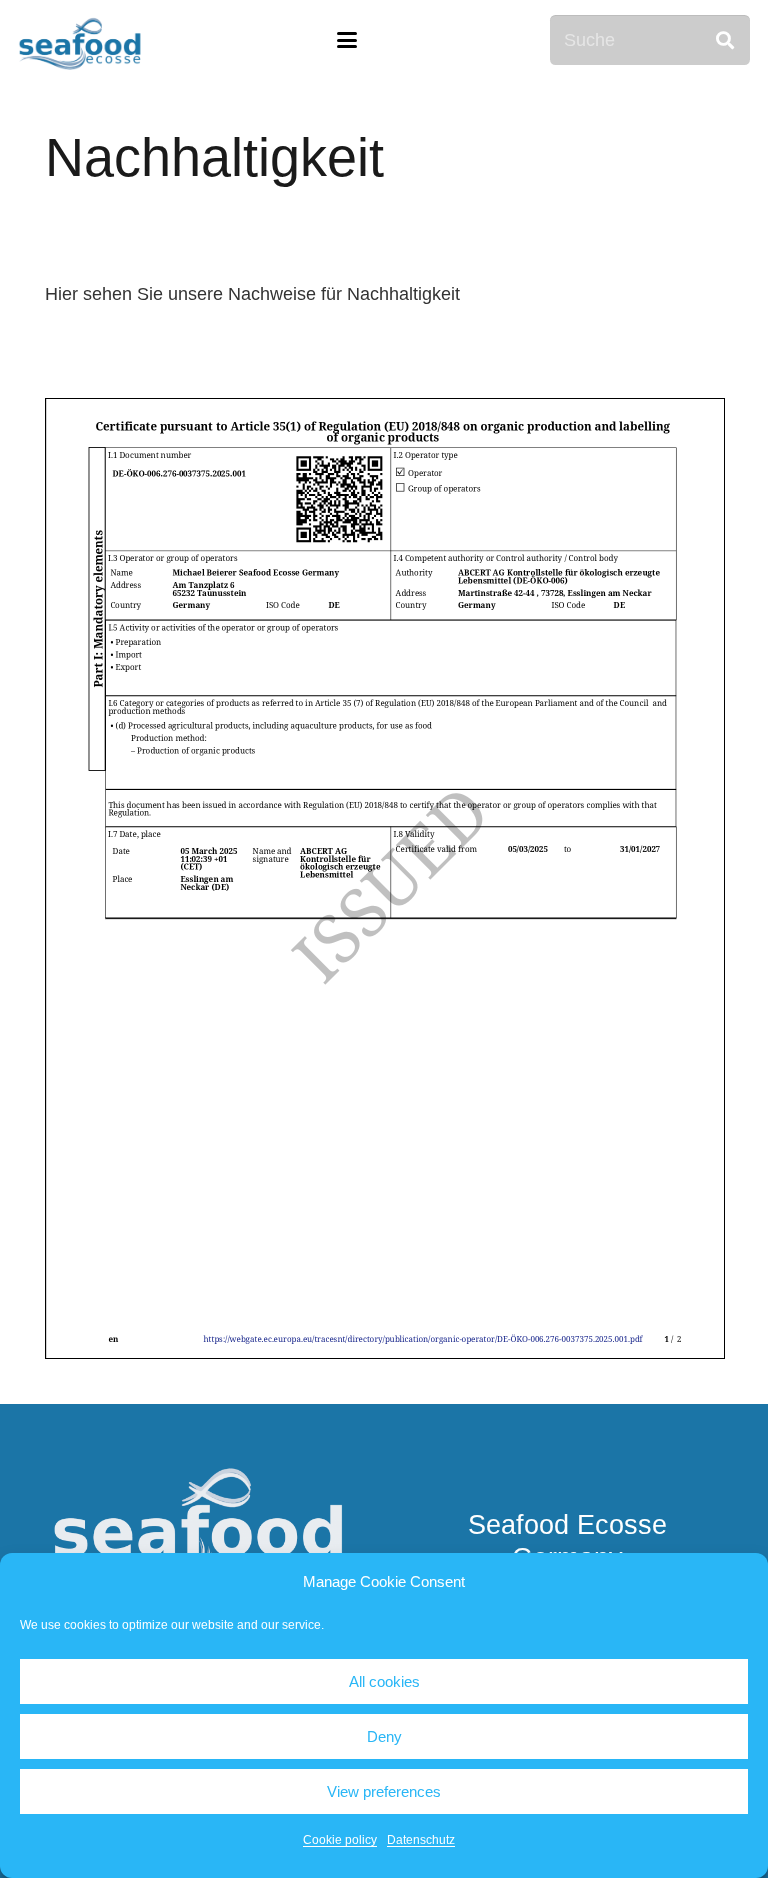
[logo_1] (81, 40)
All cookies (384, 1681)
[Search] (725, 40)
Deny (384, 1736)
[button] (347, 40)
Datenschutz (421, 1840)
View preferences (384, 1791)
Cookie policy (340, 1840)
